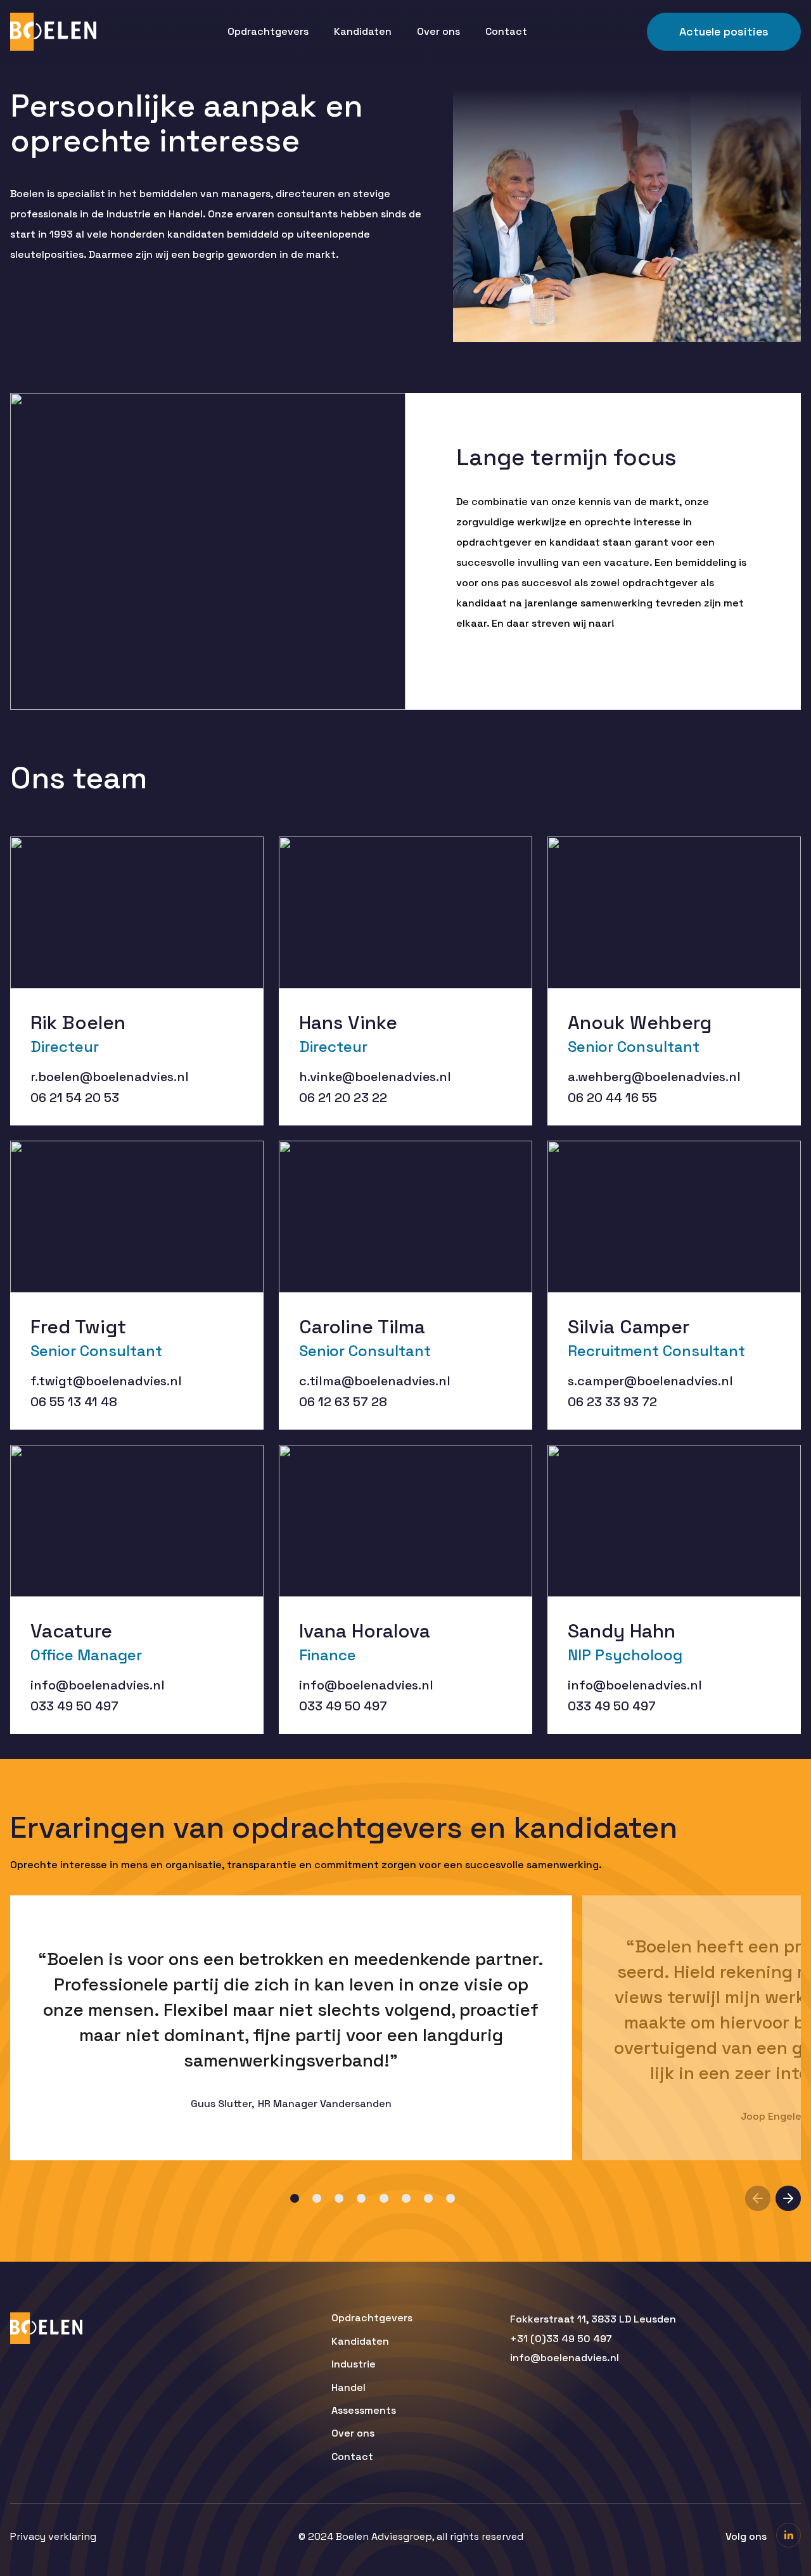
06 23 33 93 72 (612, 1402)
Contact (506, 31)
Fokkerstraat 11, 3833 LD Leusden (593, 2319)
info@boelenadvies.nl (98, 1685)
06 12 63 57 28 (343, 1402)
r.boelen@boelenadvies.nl (110, 1077)
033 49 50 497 (74, 1706)
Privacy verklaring (53, 2537)
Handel (348, 2388)
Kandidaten (363, 31)
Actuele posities (724, 31)
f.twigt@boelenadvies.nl (106, 1381)
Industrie (354, 2364)
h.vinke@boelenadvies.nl (375, 1077)
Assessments (364, 2411)
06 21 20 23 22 (343, 1098)
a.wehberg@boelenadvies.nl (654, 1077)
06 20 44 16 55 (612, 1098)
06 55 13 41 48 (74, 1402)
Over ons (438, 31)
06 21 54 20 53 (75, 1098)
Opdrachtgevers (268, 31)
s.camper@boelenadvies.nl (650, 1381)
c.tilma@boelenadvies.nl (375, 1381)
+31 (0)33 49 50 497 (561, 2339)
